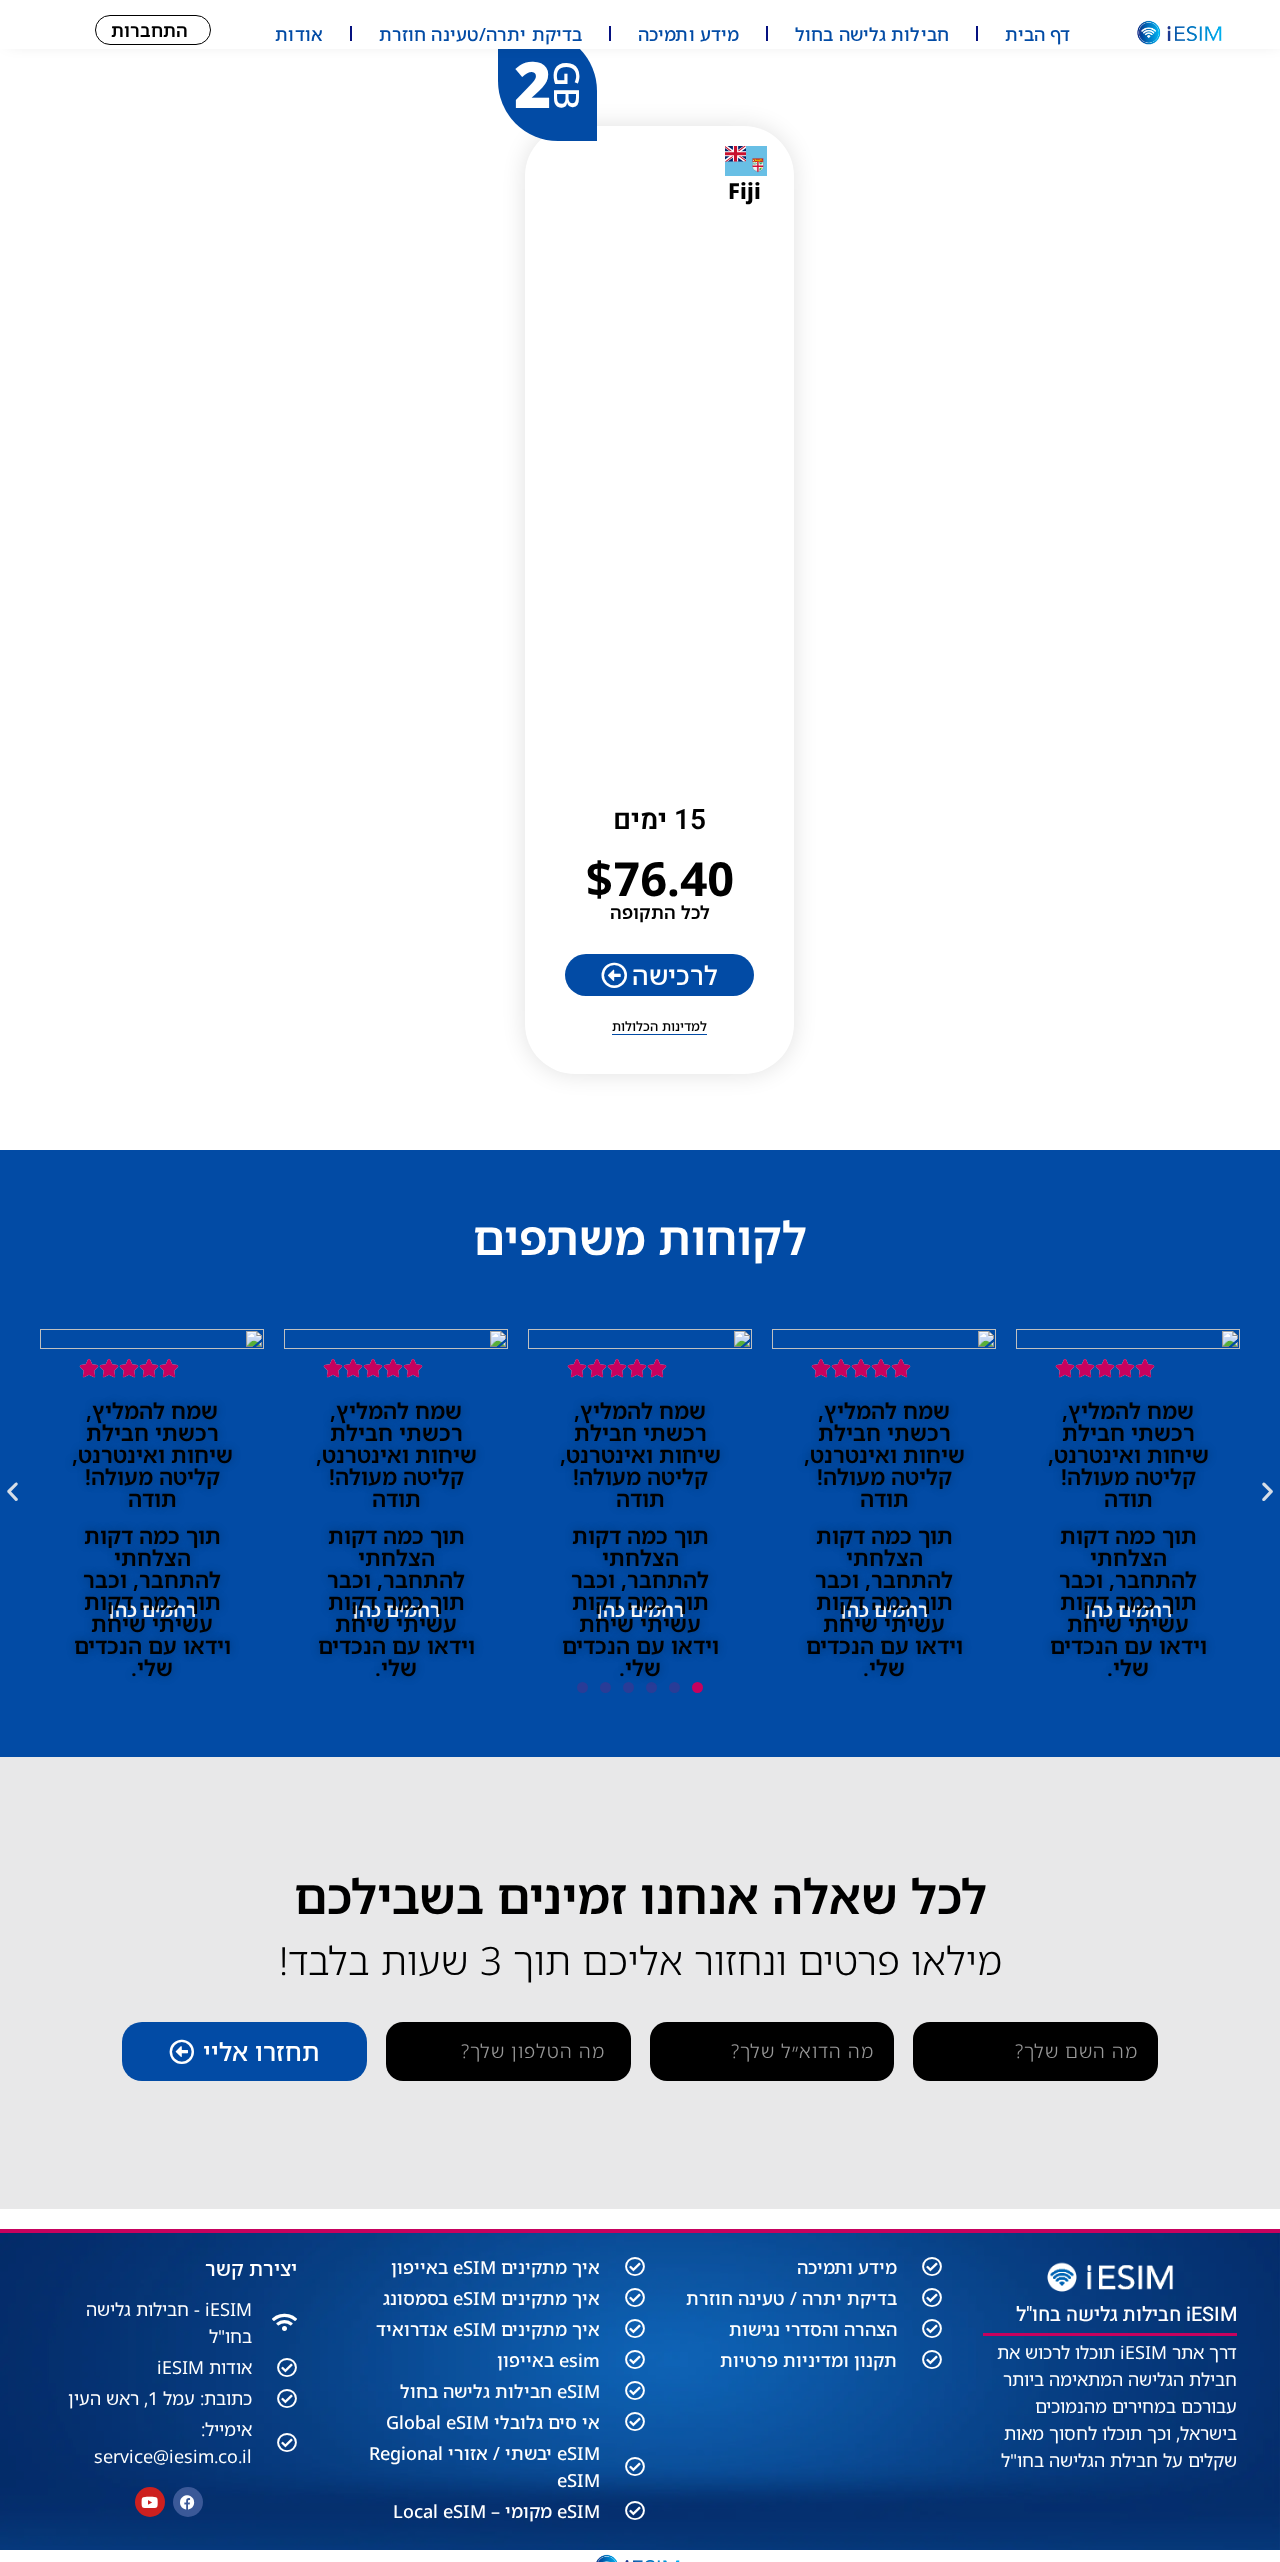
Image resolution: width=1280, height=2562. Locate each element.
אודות (299, 34)
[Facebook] (188, 2502)
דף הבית (1038, 34)
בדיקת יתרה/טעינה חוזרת (480, 34)
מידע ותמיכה (688, 34)
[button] (12, 1490)
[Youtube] (150, 2502)
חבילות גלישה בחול (872, 34)
